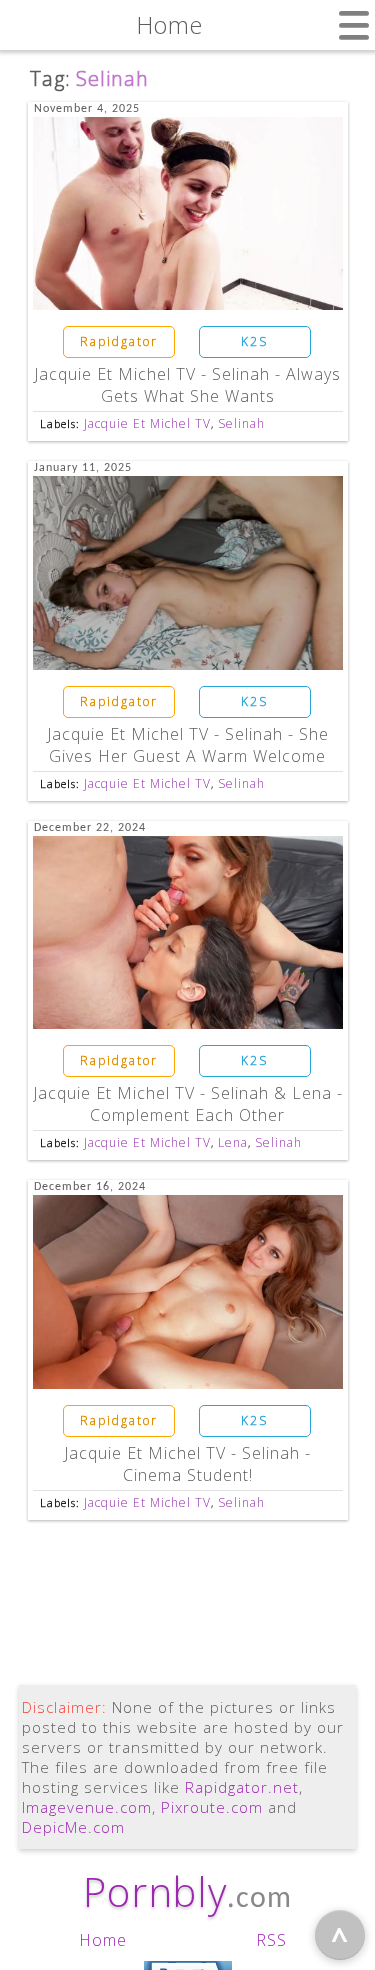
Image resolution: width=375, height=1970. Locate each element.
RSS (271, 1940)
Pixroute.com (212, 1807)
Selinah (241, 423)
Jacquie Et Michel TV (147, 423)
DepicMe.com (73, 1827)
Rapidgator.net (242, 1787)
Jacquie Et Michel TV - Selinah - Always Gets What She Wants (187, 385)
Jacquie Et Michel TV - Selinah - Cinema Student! (187, 1464)
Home (103, 1940)
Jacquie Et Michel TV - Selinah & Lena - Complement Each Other (188, 1104)
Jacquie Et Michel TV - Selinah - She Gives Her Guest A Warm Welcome (188, 745)
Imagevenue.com (87, 1807)
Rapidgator (119, 341)
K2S (254, 341)
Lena (233, 1142)
